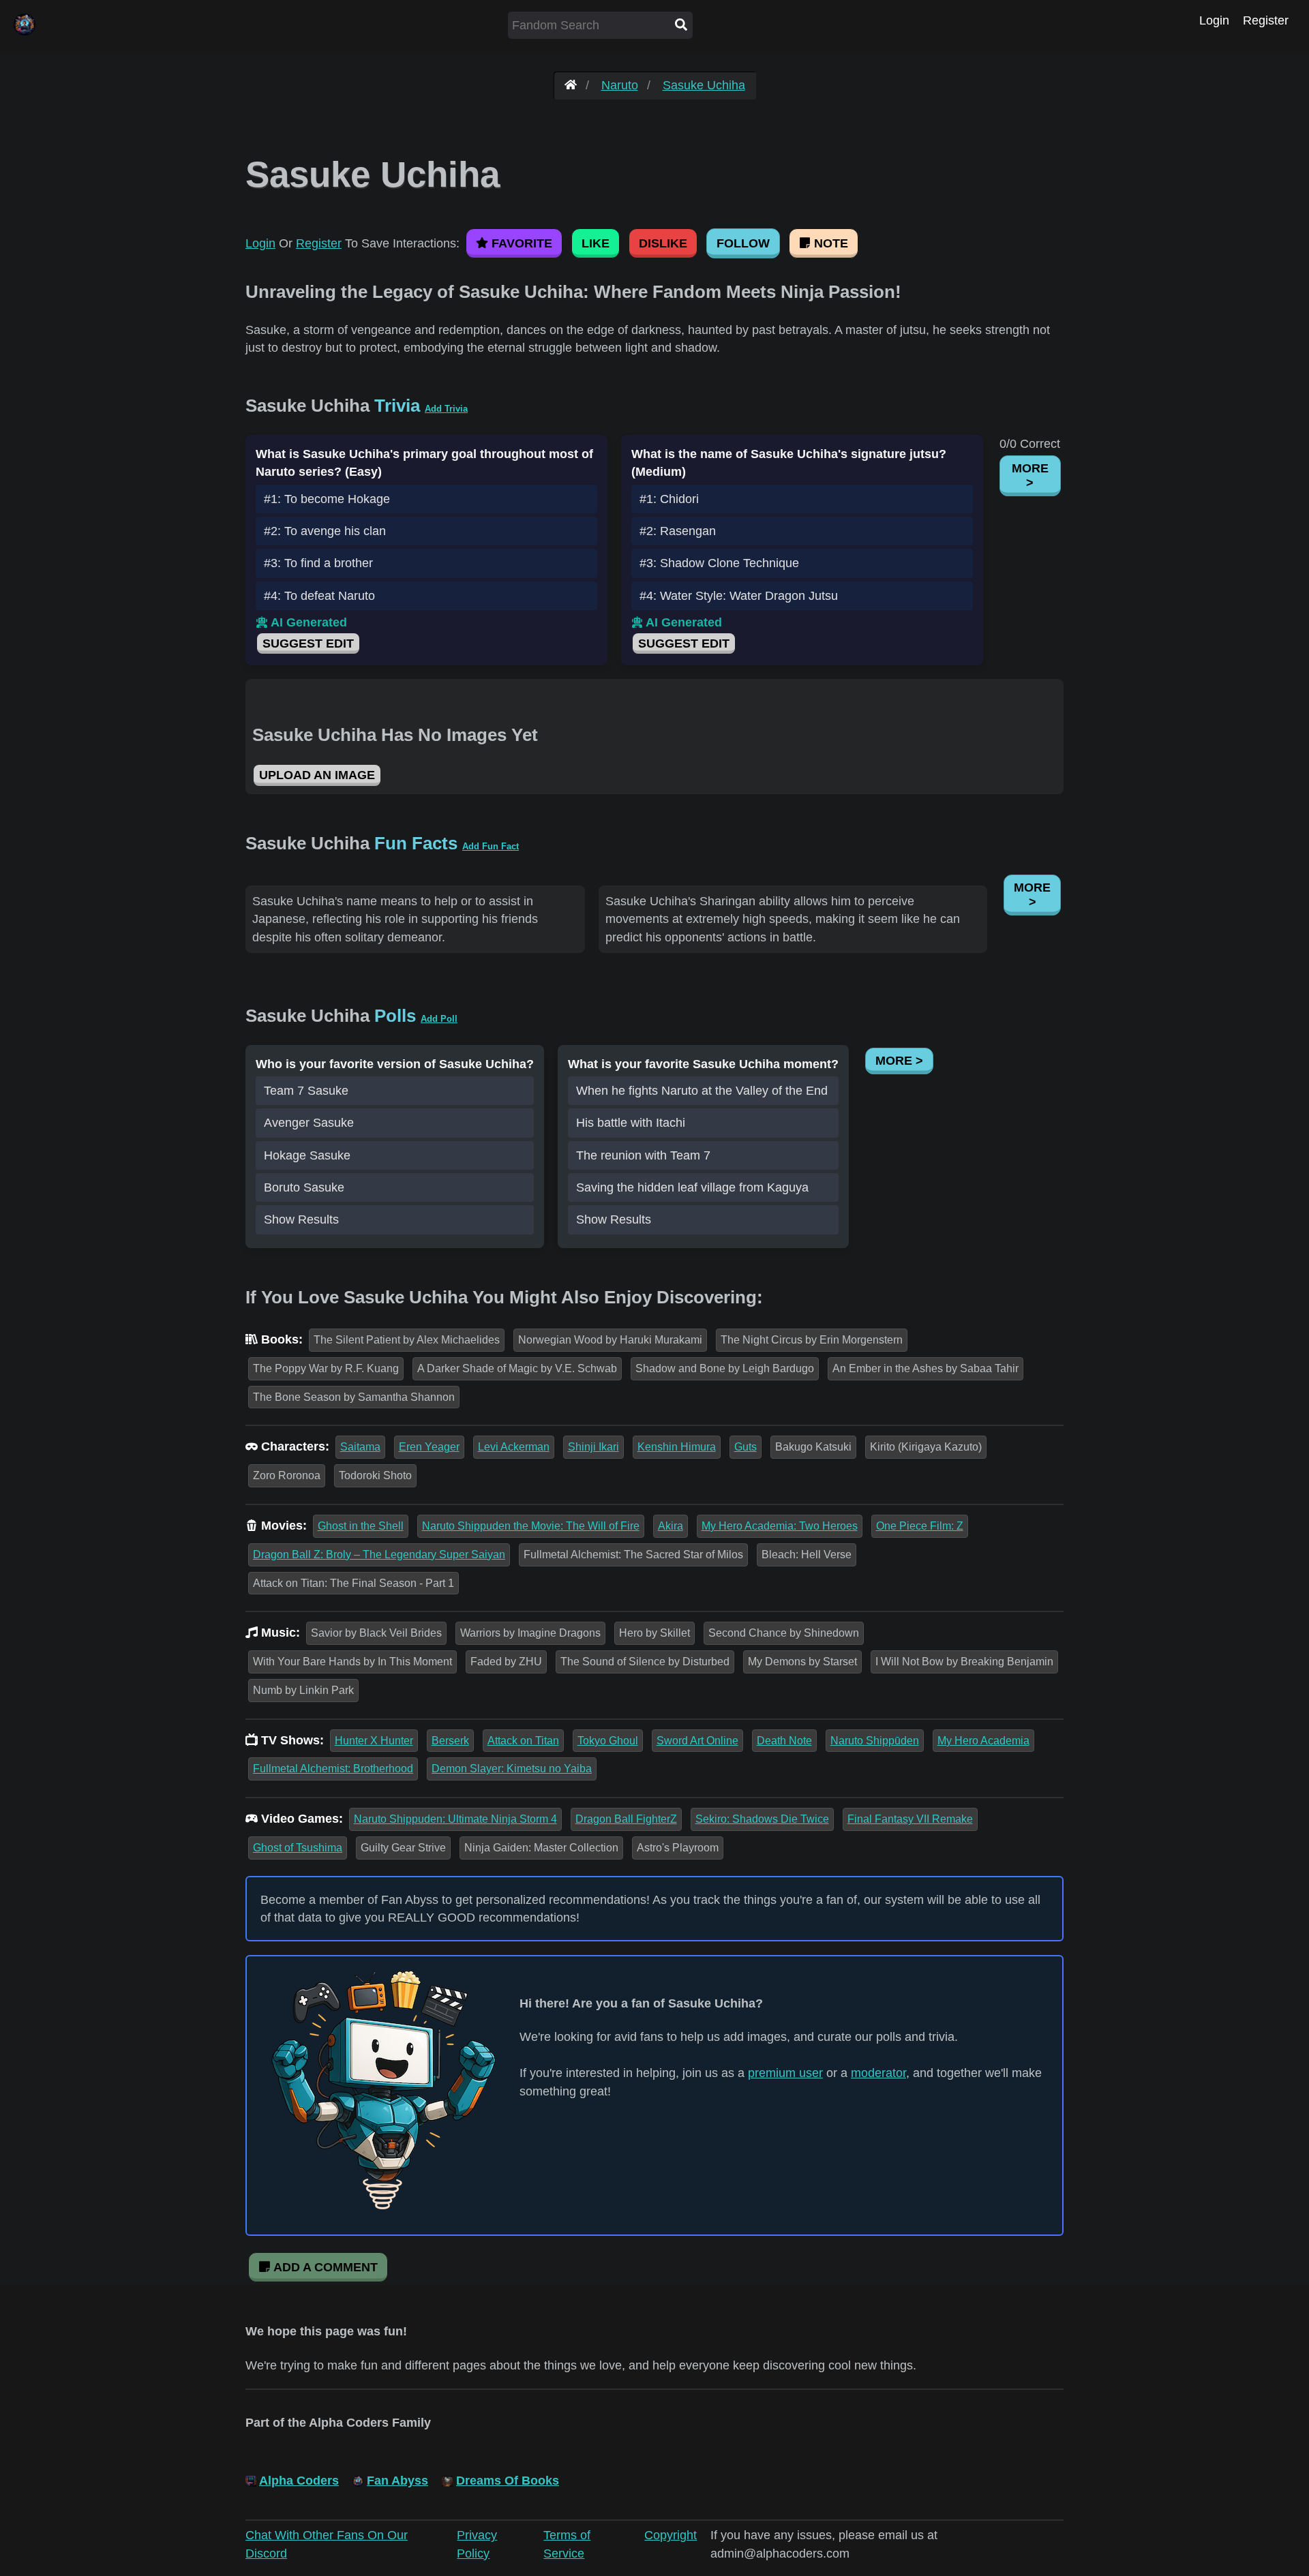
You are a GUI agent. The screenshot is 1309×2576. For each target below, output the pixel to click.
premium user (785, 2073)
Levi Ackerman (514, 1447)
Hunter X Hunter (374, 1741)
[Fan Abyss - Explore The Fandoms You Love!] (571, 85)
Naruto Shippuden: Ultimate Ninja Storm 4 (455, 1819)
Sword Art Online (697, 1741)
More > (1030, 475)
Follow (743, 243)
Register (1266, 20)
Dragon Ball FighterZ (626, 1819)
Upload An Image (317, 775)
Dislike (663, 243)
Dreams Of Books (508, 2481)
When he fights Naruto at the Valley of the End (702, 1091)
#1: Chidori (669, 499)
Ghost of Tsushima (298, 1848)
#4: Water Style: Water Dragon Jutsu (739, 596)
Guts (746, 1447)
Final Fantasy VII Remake (910, 1819)
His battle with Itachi (631, 1123)
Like (596, 243)
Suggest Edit (308, 643)
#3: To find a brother (318, 563)
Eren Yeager (429, 1447)
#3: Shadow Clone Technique (719, 563)
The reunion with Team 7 (643, 1155)
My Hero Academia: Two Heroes (780, 1526)
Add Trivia (446, 409)
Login (1214, 20)
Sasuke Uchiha (704, 85)
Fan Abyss (397, 2481)
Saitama (360, 1447)
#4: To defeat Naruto (319, 596)
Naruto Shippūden (875, 1741)
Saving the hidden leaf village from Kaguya (692, 1187)
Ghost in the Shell (361, 1526)
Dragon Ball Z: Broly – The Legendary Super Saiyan (379, 1555)
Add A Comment (324, 2267)
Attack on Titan (523, 1741)
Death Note (784, 1741)
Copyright (671, 2535)
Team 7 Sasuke (306, 1091)
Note (829, 243)
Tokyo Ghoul (608, 1741)
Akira (671, 1526)
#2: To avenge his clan (325, 531)
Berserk (450, 1741)
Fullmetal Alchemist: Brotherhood (333, 1769)
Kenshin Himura (677, 1447)
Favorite (520, 243)
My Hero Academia (983, 1741)
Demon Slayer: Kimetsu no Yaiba (512, 1769)
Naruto (620, 85)
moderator (878, 2073)
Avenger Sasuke (309, 1123)
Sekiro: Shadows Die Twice (762, 1819)
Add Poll (439, 1019)
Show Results (301, 1219)
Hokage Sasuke (307, 1155)
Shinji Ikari (593, 1447)
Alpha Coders (299, 2481)
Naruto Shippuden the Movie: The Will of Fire (531, 1526)
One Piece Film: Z (920, 1526)
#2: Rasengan (678, 531)
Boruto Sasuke (304, 1187)
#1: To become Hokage (327, 499)
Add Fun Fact (491, 846)
